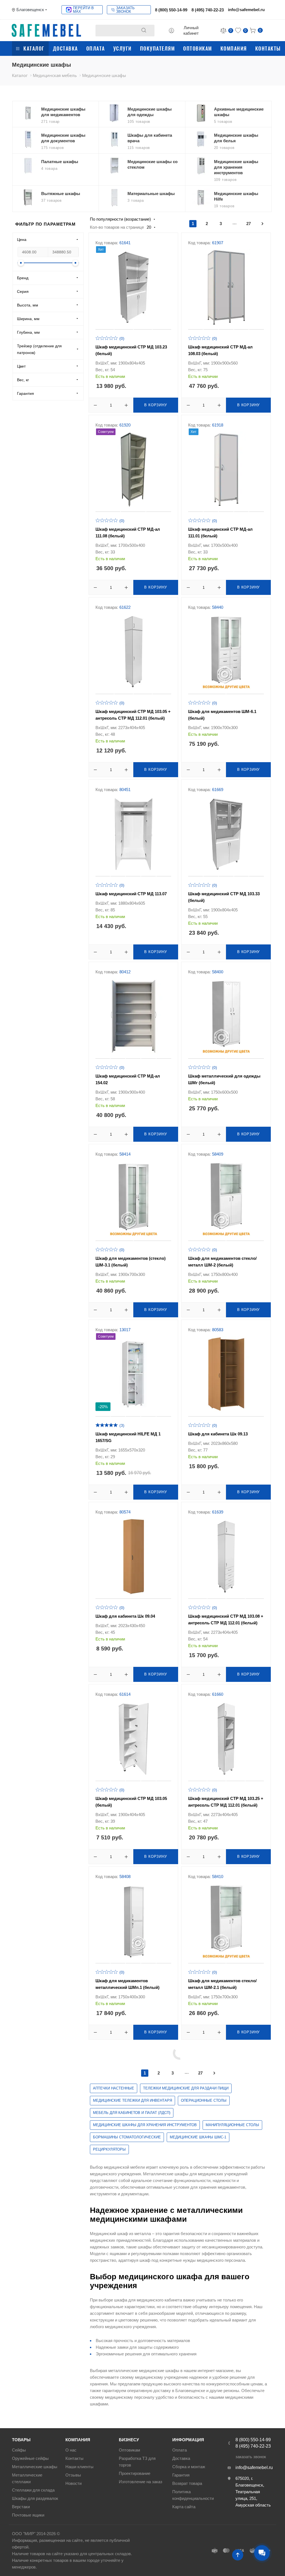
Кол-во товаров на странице (117, 227)
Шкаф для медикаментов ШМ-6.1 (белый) (222, 715)
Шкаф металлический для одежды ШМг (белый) (224, 1079)
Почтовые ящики (28, 2515)
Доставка (65, 48)
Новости (73, 2483)
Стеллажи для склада (33, 2490)
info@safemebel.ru (246, 10)
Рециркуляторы (109, 2149)
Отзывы (73, 2475)
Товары (21, 2440)
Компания (234, 48)
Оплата (96, 48)
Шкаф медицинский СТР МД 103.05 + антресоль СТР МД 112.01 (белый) (133, 715)
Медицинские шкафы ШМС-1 (198, 2137)
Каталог (34, 48)
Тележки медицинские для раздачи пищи (186, 2088)
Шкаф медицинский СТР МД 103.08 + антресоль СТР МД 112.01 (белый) (226, 1619)
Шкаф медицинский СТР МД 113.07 (131, 894)
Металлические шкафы (35, 2467)
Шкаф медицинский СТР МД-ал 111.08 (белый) (128, 533)
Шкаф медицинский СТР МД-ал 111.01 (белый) (220, 533)
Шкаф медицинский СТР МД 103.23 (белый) (131, 350)
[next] (262, 224)
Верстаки (21, 2507)
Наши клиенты (79, 2467)
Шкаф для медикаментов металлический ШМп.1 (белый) (127, 1984)
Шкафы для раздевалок (35, 2498)
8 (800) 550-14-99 (171, 10)
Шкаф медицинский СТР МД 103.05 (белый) (131, 1802)
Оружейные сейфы (30, 2458)
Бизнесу (129, 2440)
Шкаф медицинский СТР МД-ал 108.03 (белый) (220, 350)
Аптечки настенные (114, 2088)
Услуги (122, 48)
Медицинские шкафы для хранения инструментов (145, 2125)
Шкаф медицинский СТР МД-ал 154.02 (128, 1079)
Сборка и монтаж (189, 2467)
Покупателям (158, 48)
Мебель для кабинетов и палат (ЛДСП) (132, 2113)
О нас (71, 2450)
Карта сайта (184, 2507)
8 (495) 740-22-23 (208, 10)
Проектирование (135, 2473)
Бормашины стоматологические (127, 2137)
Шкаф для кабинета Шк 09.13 (218, 1434)
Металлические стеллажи (27, 2478)
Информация (188, 2440)
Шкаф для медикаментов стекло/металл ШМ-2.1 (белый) (222, 1984)
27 (249, 224)
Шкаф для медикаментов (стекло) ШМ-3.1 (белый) (131, 1262)
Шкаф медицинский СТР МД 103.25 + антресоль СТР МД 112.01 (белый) (226, 1802)
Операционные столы (204, 2100)
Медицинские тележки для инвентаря (132, 2100)
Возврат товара (187, 2483)
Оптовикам (198, 48)
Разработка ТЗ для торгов (137, 2462)
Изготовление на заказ (141, 2482)
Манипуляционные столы (232, 2125)
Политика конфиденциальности (193, 2495)
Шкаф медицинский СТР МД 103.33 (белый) (224, 897)
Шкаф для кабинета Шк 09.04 (125, 1616)
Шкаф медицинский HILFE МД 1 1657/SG (128, 1437)
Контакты (268, 48)
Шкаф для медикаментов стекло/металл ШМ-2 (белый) (222, 1262)
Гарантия (181, 2475)
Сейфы (19, 2450)
